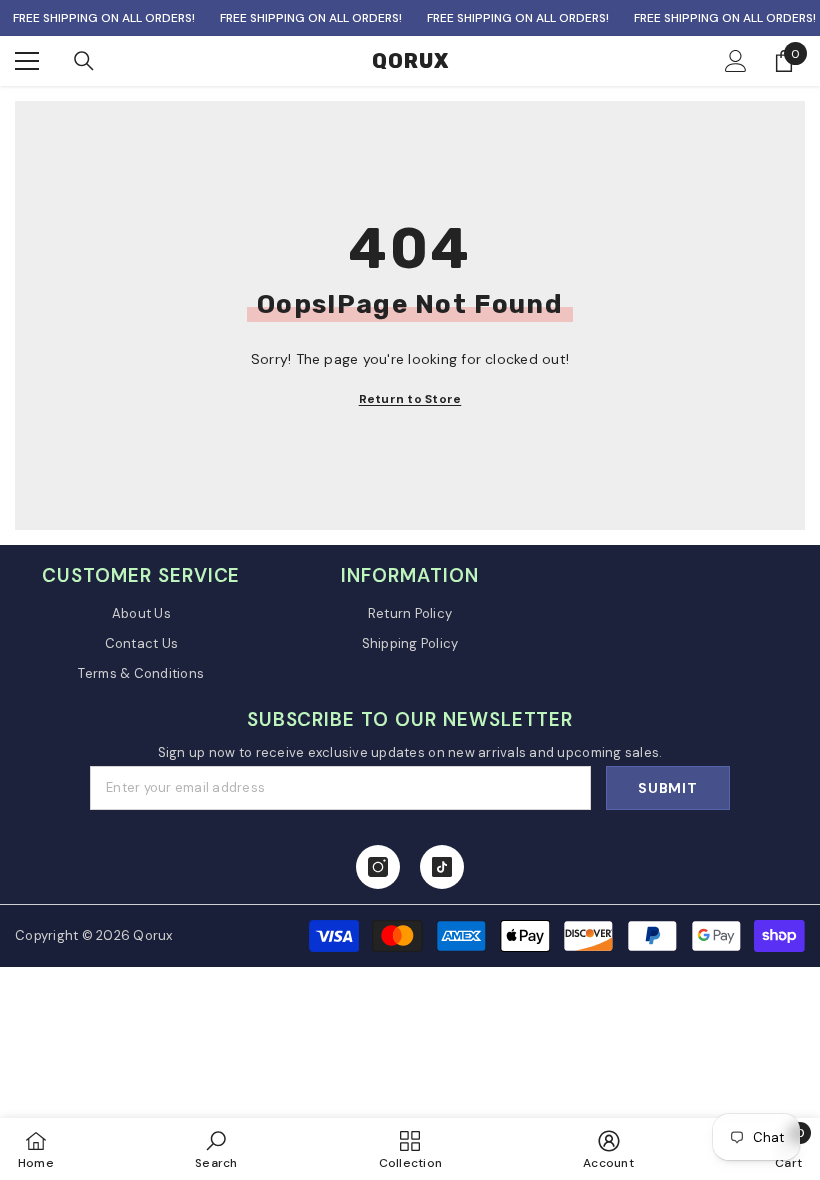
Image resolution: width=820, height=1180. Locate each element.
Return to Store (410, 399)
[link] (216, 1149)
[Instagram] (378, 867)
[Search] (84, 61)
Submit (667, 788)
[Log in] (736, 61)
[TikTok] (442, 867)
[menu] (27, 61)
